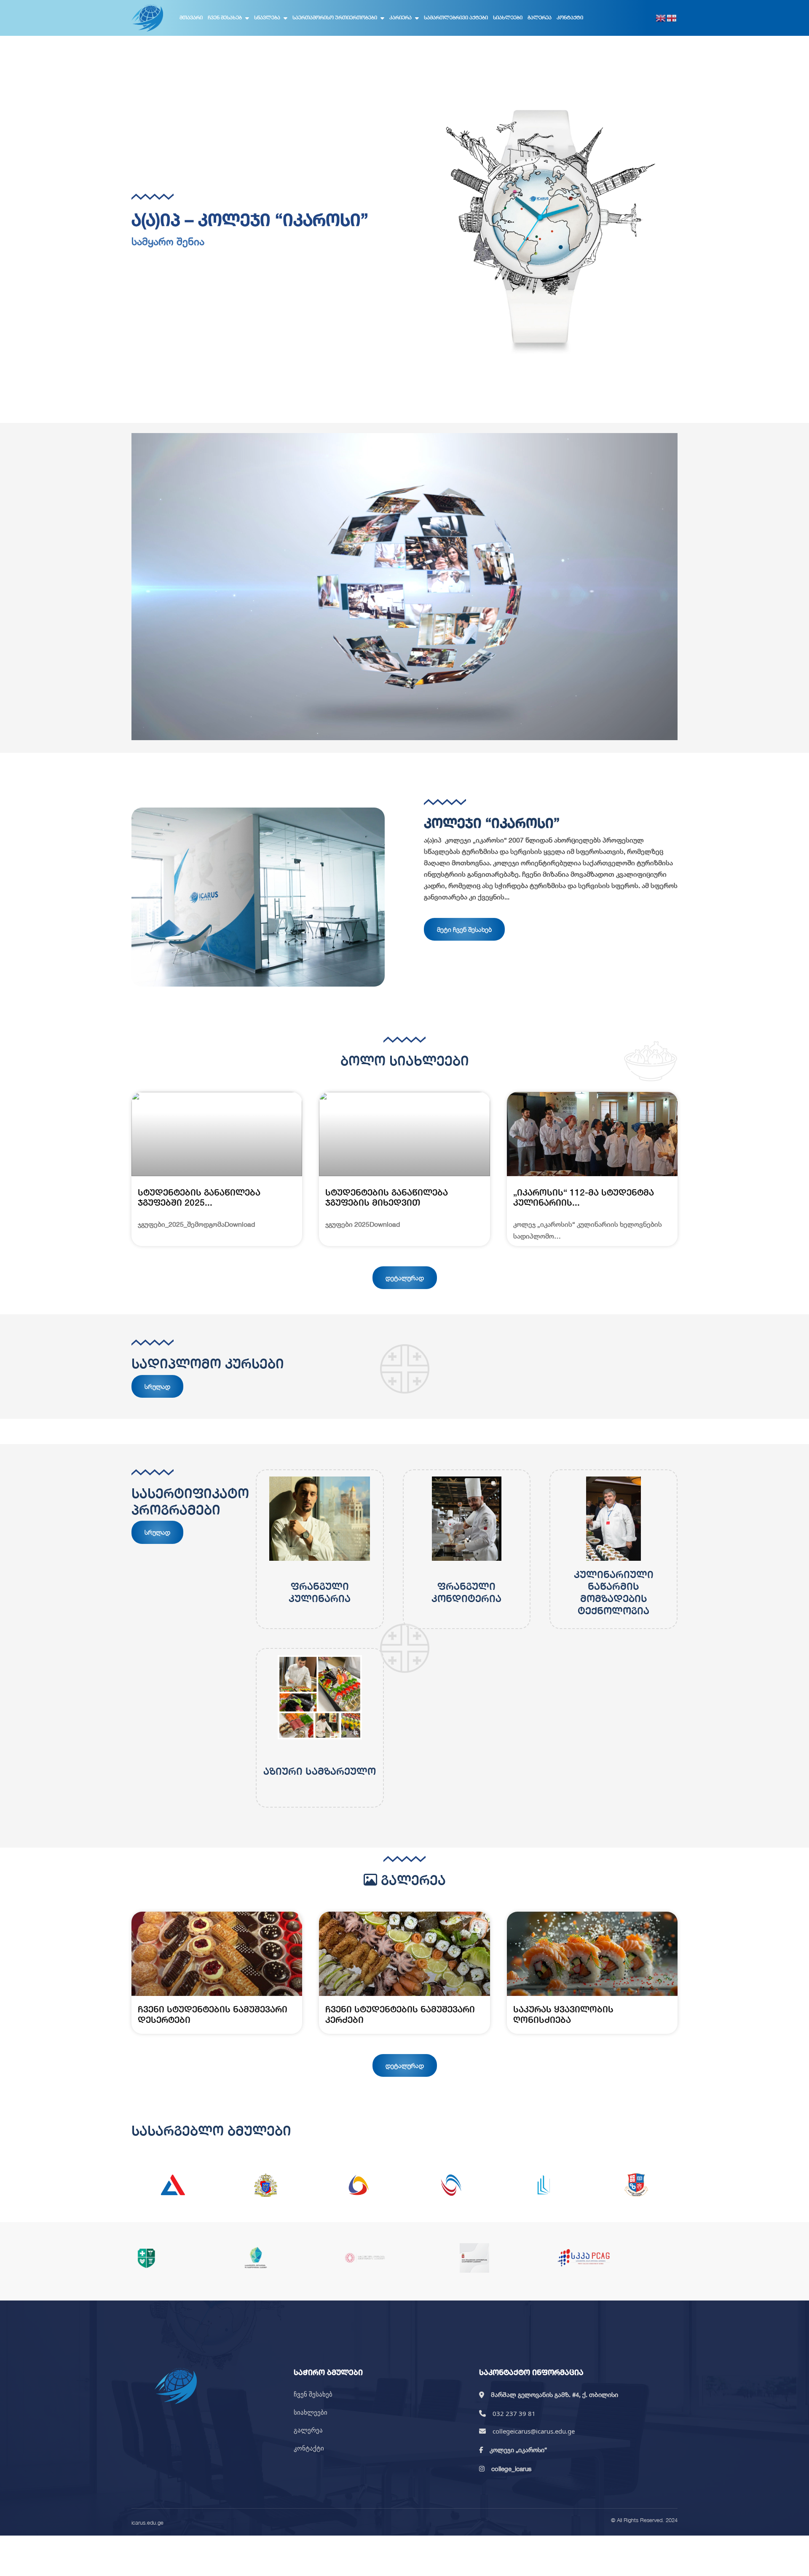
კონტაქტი (570, 17)
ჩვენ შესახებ (225, 17)
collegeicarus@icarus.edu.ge (534, 2431)
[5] (544, 2185)
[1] (173, 2185)
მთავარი (191, 17)
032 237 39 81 (514, 2413)
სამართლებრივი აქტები (456, 17)
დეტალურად (405, 1278)
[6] (636, 2185)
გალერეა (540, 17)
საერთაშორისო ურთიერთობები (335, 17)
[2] (265, 2185)
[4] (451, 2185)
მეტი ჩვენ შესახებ (464, 929)
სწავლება (267, 17)
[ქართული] (672, 18)
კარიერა (400, 17)
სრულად (157, 1386)
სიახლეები (508, 17)
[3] (358, 2185)
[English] (661, 18)
